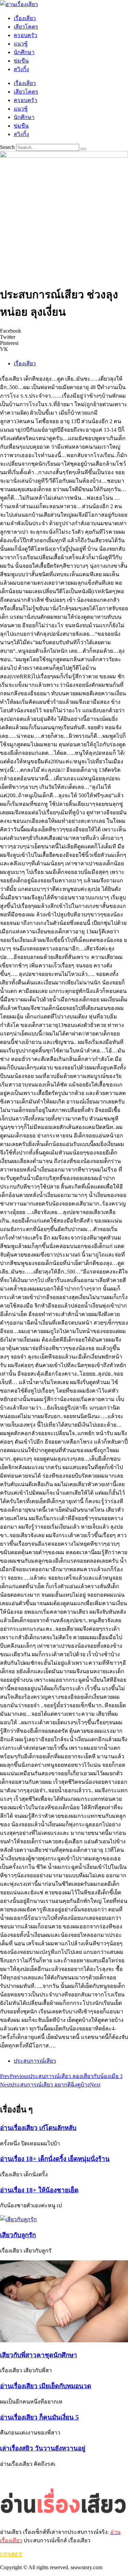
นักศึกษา (24, 52)
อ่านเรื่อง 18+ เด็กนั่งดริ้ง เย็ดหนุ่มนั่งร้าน (55, 2159)
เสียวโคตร (26, 27)
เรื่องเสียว (25, 18)
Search (7, 147)
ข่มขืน (21, 61)
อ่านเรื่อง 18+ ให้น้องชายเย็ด (39, 2190)
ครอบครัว (25, 35)
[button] (64, 331)
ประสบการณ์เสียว (35, 2061)
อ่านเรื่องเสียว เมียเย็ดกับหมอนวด (46, 2386)
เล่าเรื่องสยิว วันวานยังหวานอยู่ (43, 2448)
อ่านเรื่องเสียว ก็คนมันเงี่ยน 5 (39, 2417)
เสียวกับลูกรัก (18, 2235)
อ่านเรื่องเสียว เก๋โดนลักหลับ (38, 2128)
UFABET (11, 2554)
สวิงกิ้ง (21, 69)
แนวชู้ (21, 44)
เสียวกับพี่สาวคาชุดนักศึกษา (39, 2355)
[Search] (83, 149)
